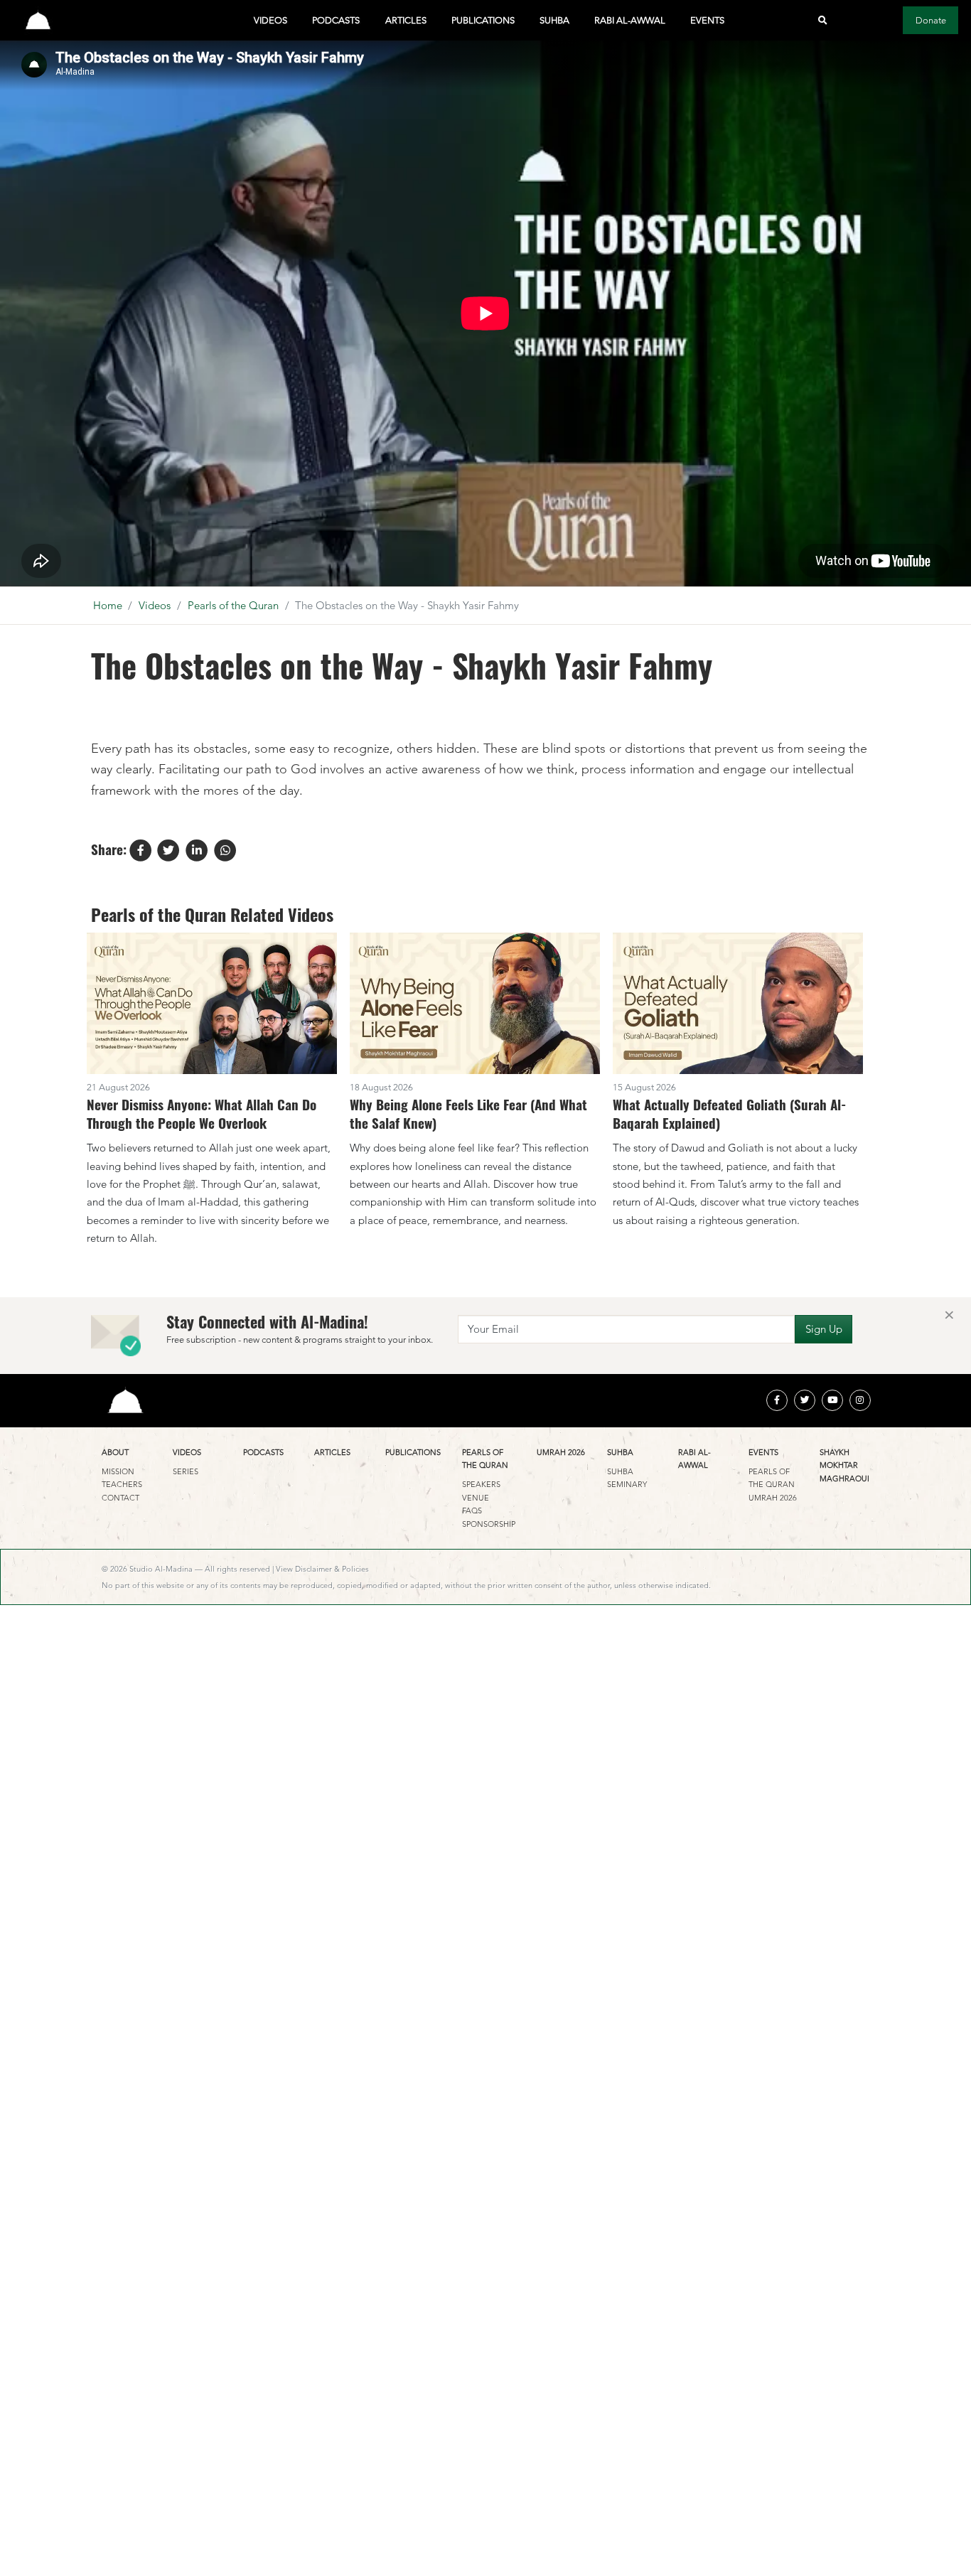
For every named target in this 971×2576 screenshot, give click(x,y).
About (115, 1452)
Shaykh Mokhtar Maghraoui (844, 1465)
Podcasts (336, 20)
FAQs (472, 1510)
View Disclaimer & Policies (322, 1569)
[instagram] (860, 1400)
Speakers (481, 1484)
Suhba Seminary (627, 1478)
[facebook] (777, 1400)
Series (186, 1471)
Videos (270, 20)
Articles (406, 20)
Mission (118, 1471)
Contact (120, 1498)
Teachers (122, 1484)
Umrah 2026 (561, 1452)
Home (108, 605)
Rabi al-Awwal (630, 20)
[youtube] (832, 1400)
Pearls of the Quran (233, 605)
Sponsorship (489, 1524)
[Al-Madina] (38, 20)
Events (707, 20)
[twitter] (805, 1400)
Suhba (554, 20)
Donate (931, 20)
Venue (476, 1498)
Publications (483, 20)
